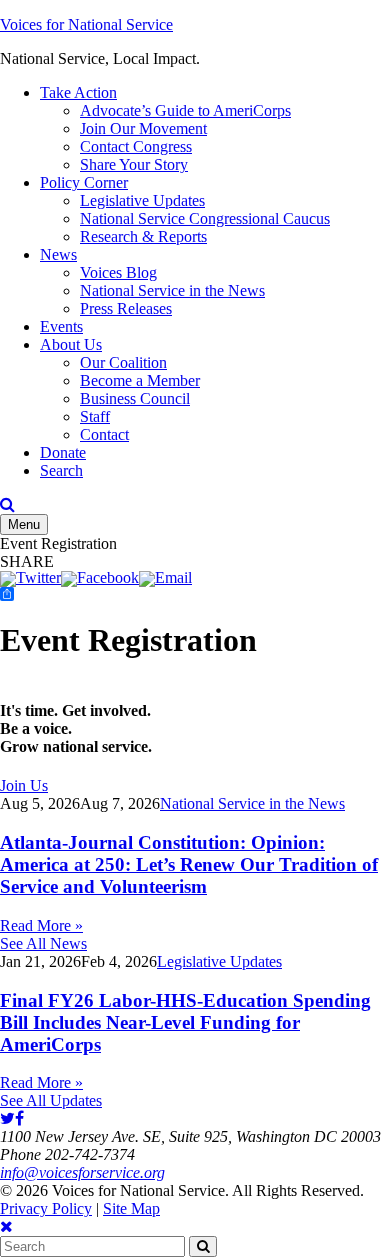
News (58, 254)
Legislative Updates (142, 200)
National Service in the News (172, 290)
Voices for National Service (86, 24)
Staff (95, 416)
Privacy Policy (46, 1208)
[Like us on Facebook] (19, 1118)
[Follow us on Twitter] (7, 1118)
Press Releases (126, 308)
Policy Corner (84, 182)
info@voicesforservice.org (82, 1172)
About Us (71, 344)
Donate (63, 452)
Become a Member (140, 380)
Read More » (41, 925)
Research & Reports (143, 236)
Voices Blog (118, 272)
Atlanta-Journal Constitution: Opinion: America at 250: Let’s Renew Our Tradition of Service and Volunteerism (189, 864)
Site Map (131, 1208)
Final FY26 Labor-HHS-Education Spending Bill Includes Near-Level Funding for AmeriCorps (185, 1022)
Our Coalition (123, 362)
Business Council (135, 398)
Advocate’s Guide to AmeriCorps (185, 110)
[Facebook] (100, 577)
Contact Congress (136, 146)
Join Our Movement (143, 128)
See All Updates (51, 1100)
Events (61, 326)
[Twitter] (30, 577)
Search (61, 470)
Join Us (24, 785)
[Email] (165, 577)
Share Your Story (134, 164)
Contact (104, 434)
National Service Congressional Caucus (205, 218)
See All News (43, 943)
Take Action (78, 92)
